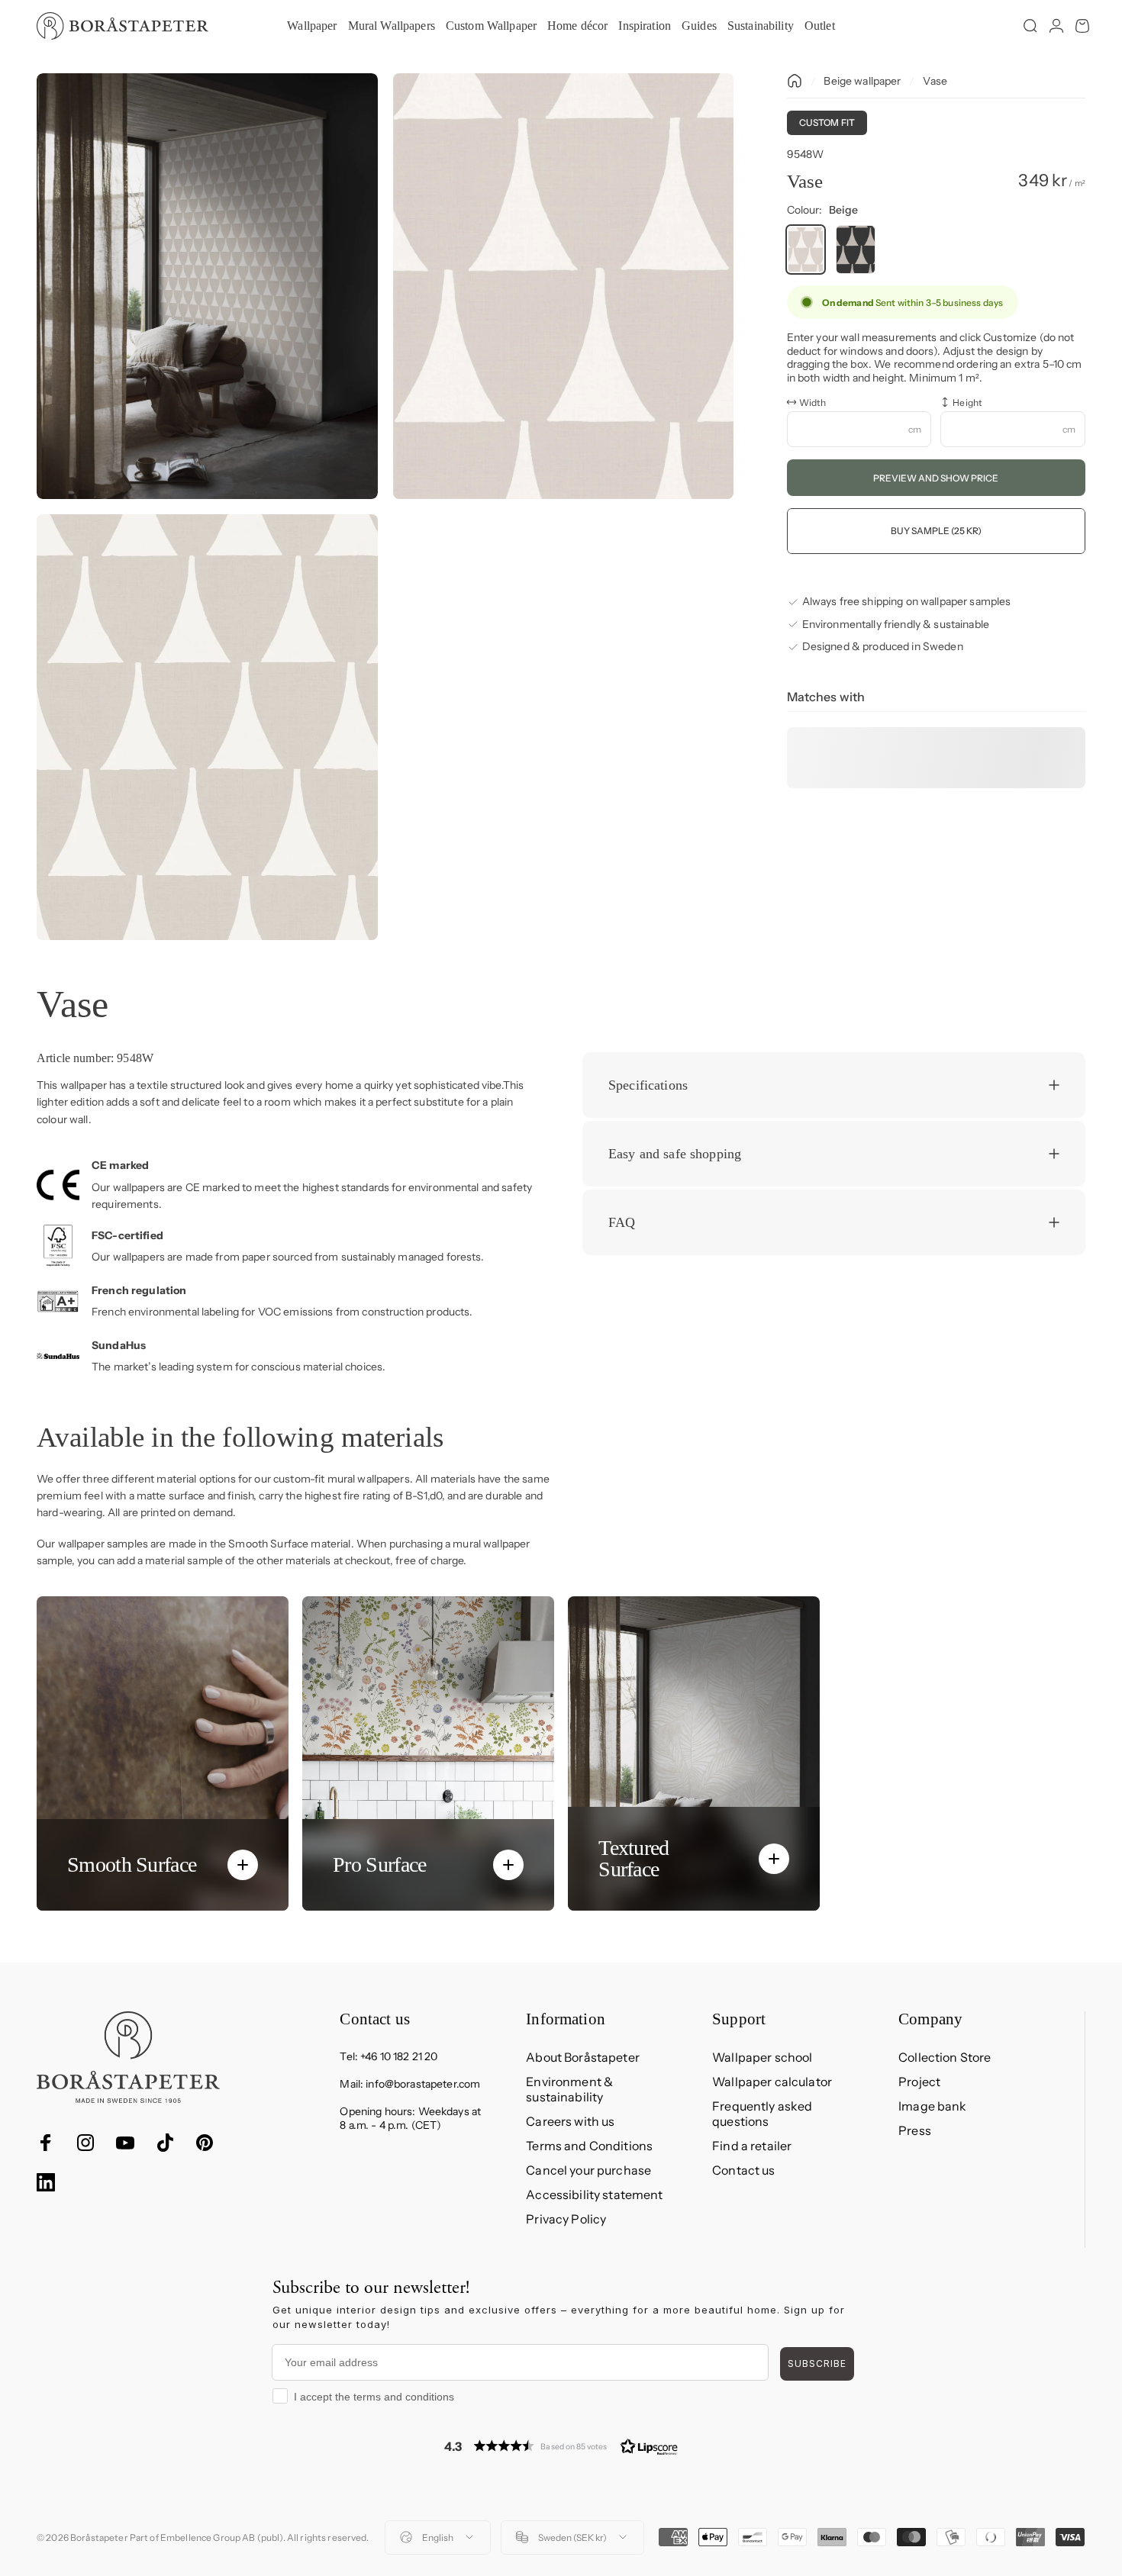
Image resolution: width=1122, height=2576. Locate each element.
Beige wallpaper (862, 81)
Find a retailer (752, 2146)
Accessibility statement (594, 2194)
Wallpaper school (762, 2057)
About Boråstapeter (583, 2057)
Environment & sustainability (569, 2089)
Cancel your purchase (588, 2170)
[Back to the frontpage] (795, 81)
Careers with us (570, 2121)
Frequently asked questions (762, 2114)
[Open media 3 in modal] (207, 727)
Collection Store (945, 2057)
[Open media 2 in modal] (564, 286)
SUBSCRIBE (817, 2363)
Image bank (932, 2106)
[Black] (856, 250)
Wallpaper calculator (772, 2082)
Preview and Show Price (936, 477)
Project (919, 2082)
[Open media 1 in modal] (207, 286)
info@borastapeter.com (423, 2084)
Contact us (743, 2170)
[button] (561, 2446)
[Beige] (806, 250)
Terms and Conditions (589, 2146)
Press (915, 2130)
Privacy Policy (566, 2219)
